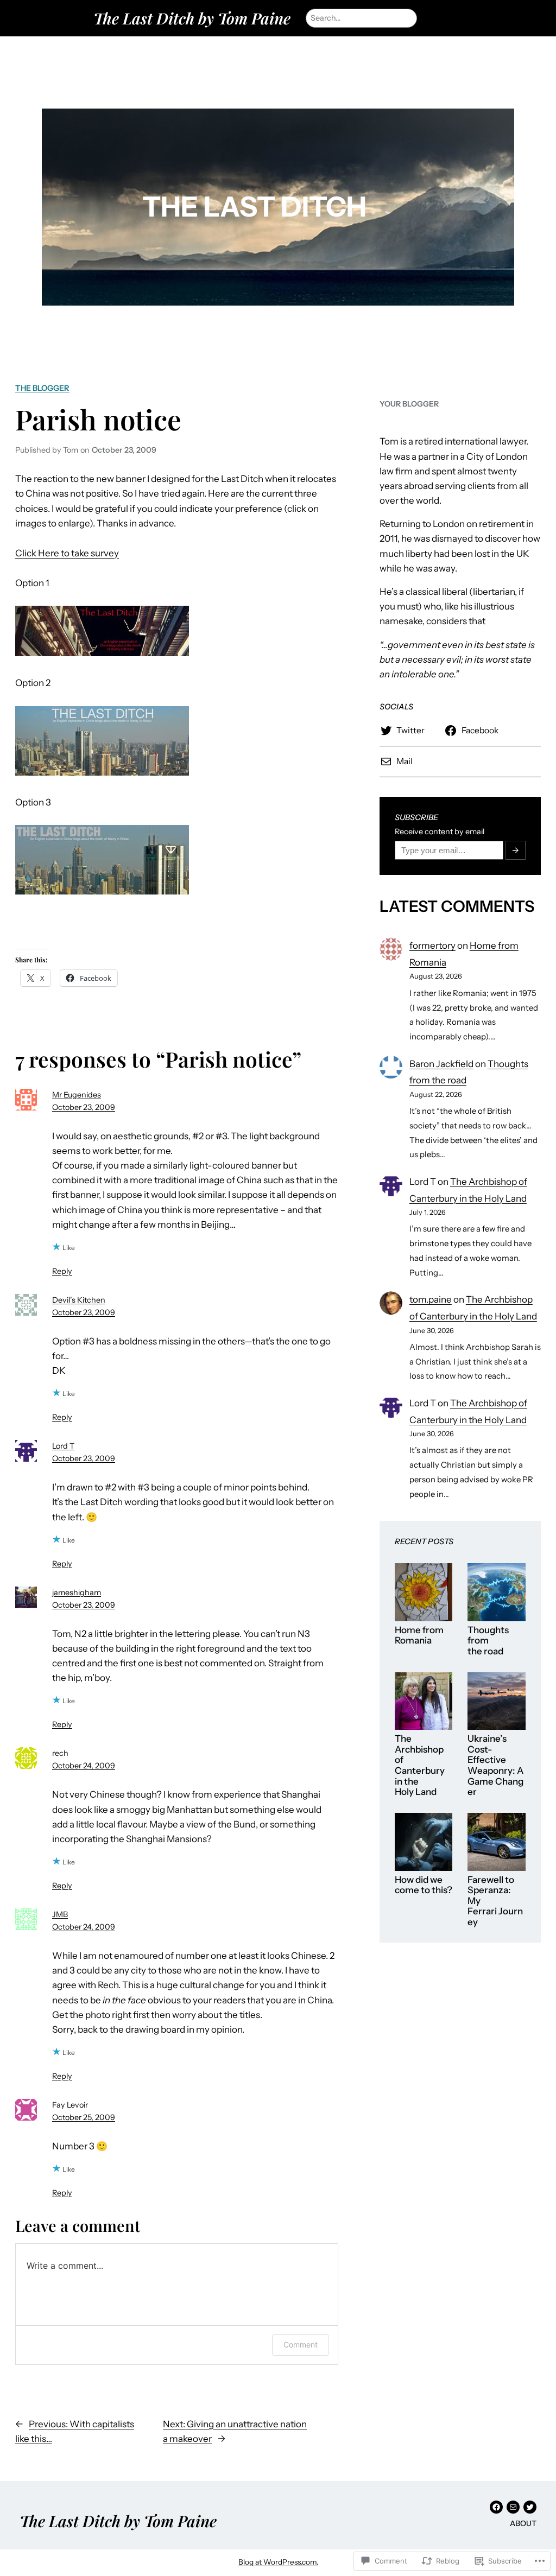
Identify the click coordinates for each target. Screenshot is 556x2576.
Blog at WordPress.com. (278, 2562)
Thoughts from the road (488, 1641)
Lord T (63, 1446)
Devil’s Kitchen (79, 1300)
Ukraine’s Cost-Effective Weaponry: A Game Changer (495, 1765)
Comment (301, 2345)
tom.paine (431, 1299)
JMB (60, 1914)
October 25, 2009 (84, 2117)
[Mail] (513, 2507)
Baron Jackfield (441, 1064)
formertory (432, 946)
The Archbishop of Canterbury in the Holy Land (420, 1765)
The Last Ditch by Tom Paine (192, 18)
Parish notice (98, 419)
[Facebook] (496, 2507)
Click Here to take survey (67, 553)
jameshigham (77, 1592)
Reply (62, 1271)
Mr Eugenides (77, 1095)
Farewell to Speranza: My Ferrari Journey (495, 1901)
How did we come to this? (424, 1885)
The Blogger (42, 388)
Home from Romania (419, 1636)
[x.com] (530, 2507)
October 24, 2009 (84, 1766)
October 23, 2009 (84, 1107)
